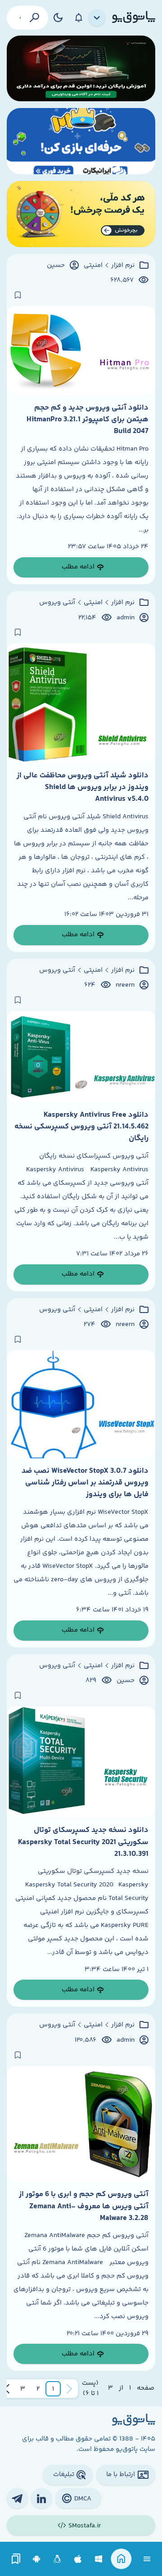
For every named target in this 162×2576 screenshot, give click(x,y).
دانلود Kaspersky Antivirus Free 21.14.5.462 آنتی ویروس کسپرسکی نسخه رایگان (81, 1127)
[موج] (81, 69)
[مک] (78, 2559)
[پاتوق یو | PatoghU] (134, 18)
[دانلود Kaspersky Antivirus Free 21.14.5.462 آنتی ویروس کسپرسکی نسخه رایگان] (81, 1057)
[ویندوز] (99, 2559)
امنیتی (93, 266)
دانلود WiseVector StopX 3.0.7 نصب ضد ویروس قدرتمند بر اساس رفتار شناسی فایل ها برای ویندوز (85, 1483)
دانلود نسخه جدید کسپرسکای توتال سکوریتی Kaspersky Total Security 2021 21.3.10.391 (83, 1842)
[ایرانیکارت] (81, 141)
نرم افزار (123, 266)
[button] (53, 2389)
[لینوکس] (57, 2559)
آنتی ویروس (57, 603)
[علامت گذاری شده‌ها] (16, 2559)
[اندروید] (37, 2559)
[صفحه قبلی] (69, 2389)
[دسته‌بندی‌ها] (97, 18)
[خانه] (121, 2559)
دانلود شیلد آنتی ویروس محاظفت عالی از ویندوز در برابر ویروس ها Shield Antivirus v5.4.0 (83, 787)
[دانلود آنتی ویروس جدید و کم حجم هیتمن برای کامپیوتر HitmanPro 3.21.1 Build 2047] (81, 351)
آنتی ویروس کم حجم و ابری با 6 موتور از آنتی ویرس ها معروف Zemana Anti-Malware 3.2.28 (84, 2206)
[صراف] (81, 214)
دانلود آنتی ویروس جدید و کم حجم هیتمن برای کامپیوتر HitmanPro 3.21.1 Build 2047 (88, 420)
